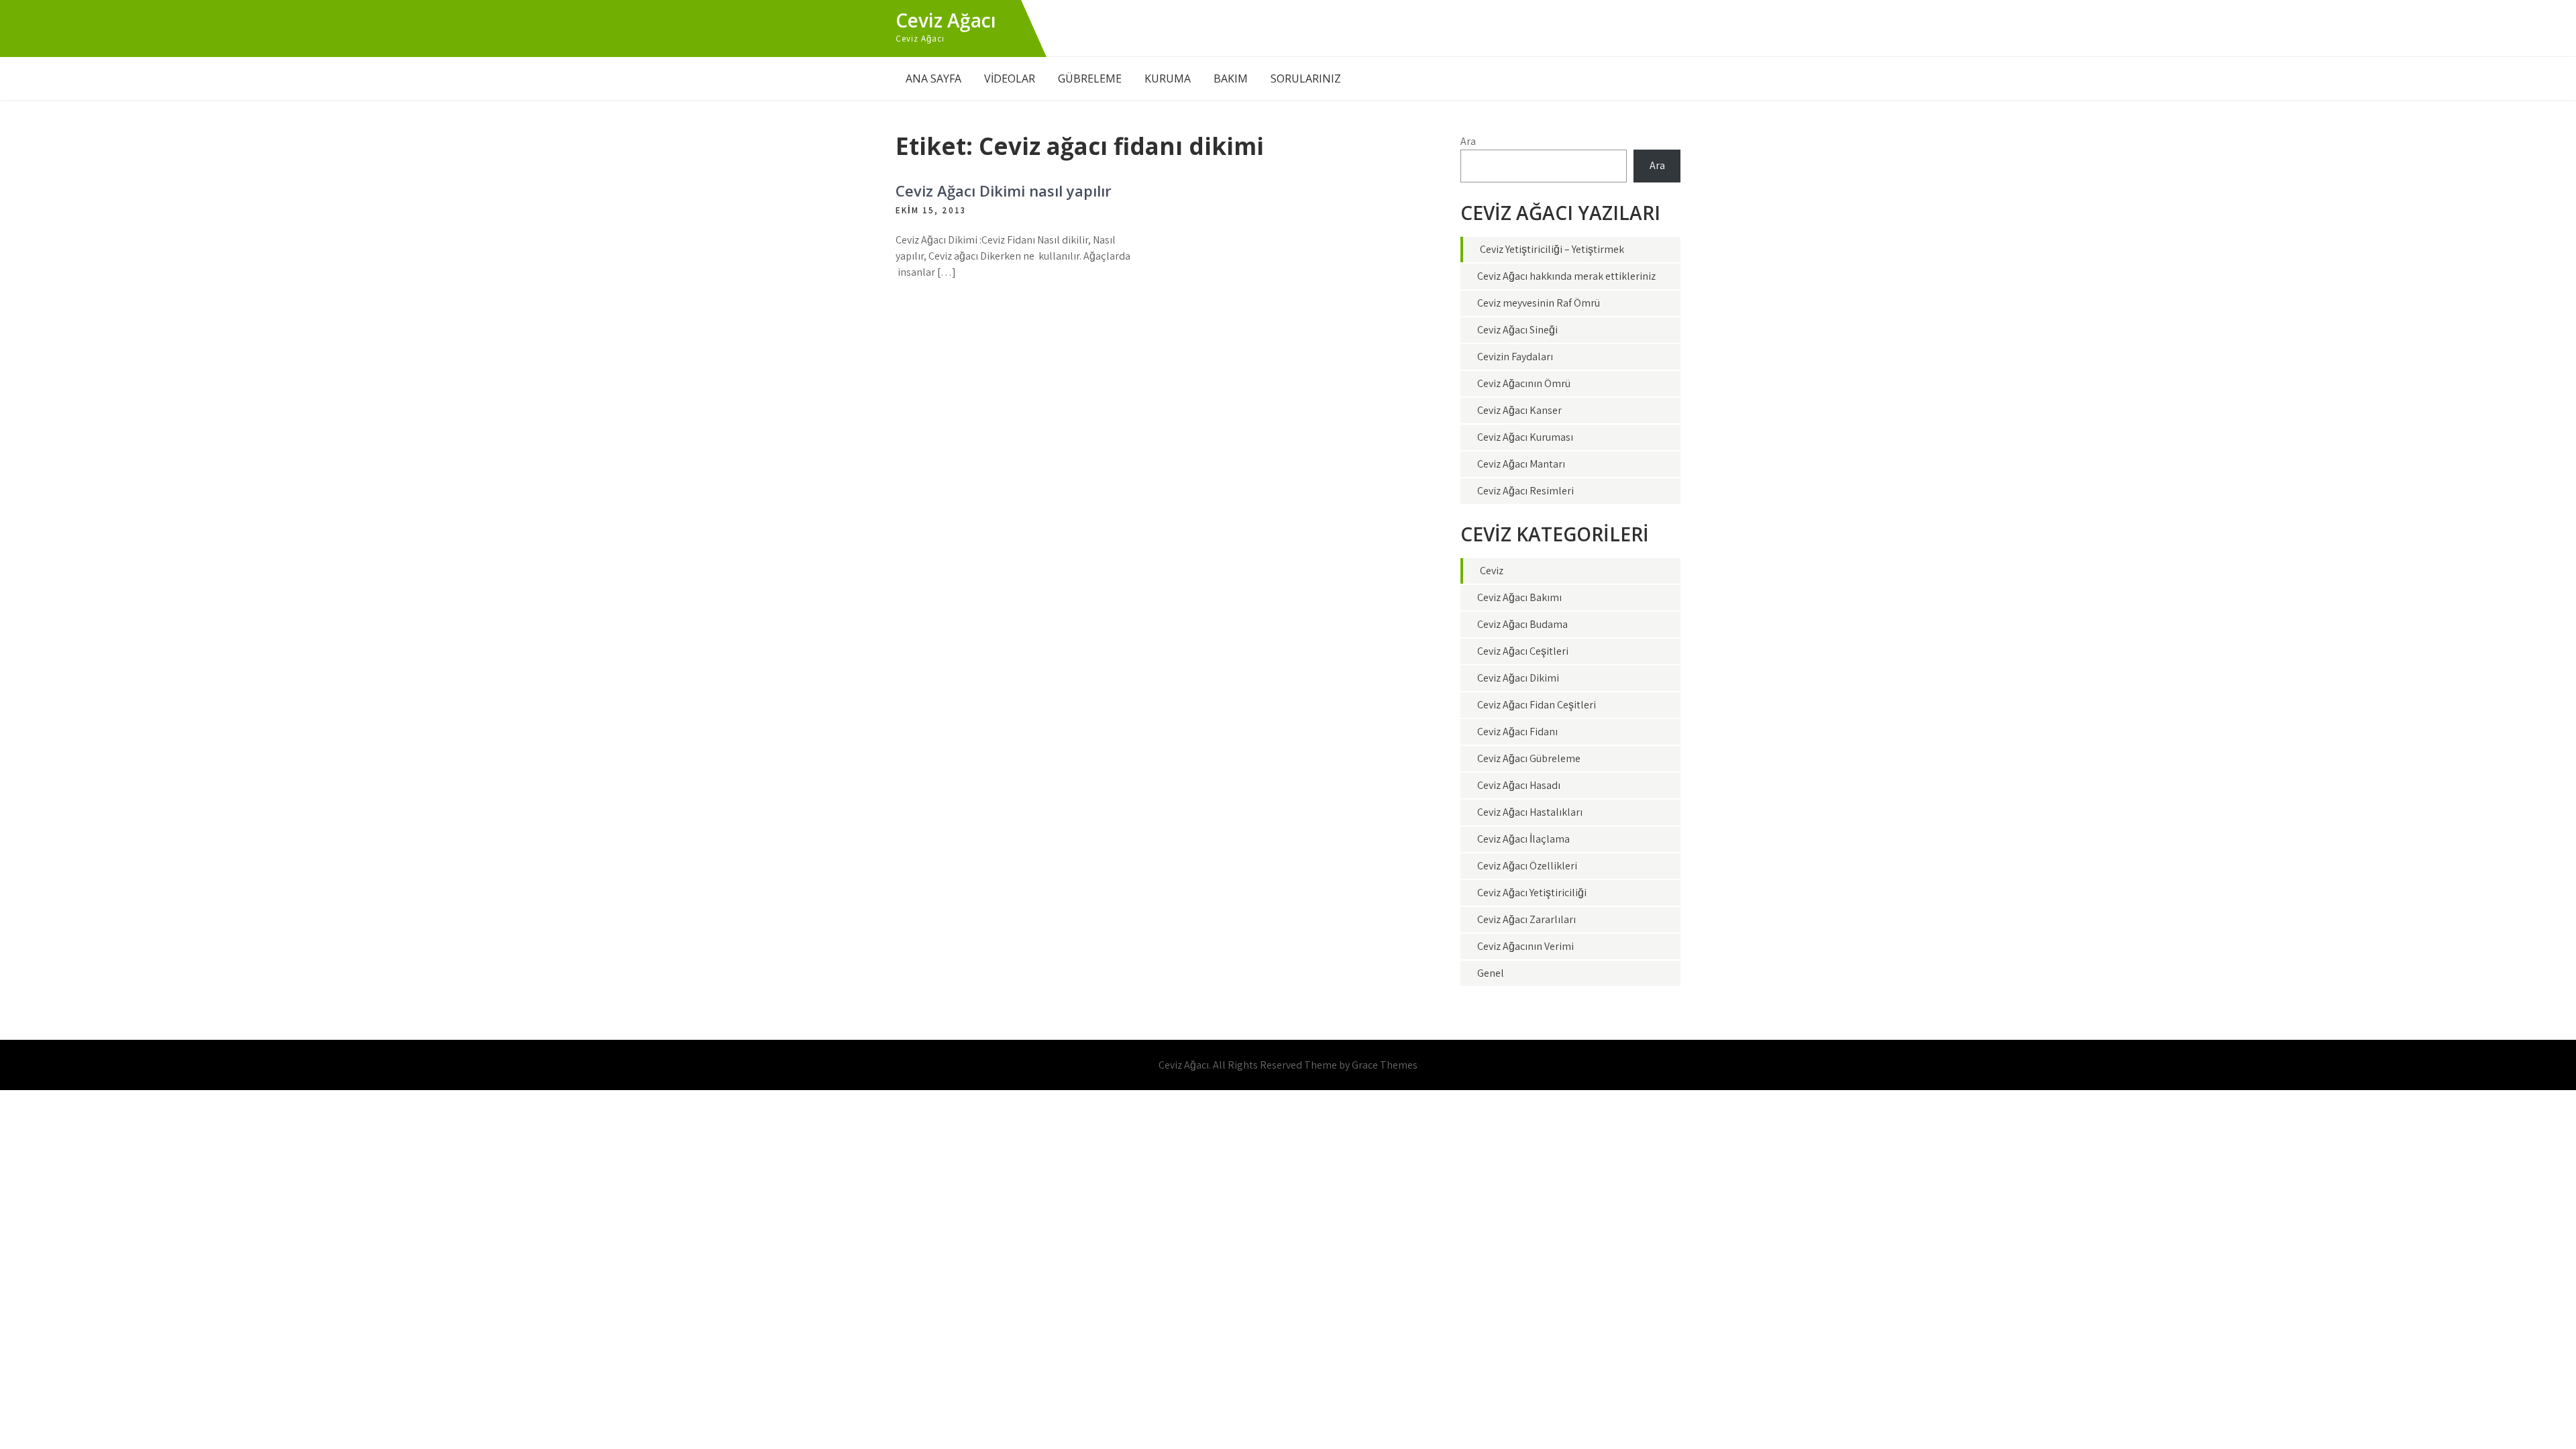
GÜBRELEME (1090, 78)
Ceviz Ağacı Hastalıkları (1530, 812)
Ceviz (1492, 571)
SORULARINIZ (1306, 78)
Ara (1468, 141)
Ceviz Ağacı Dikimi (1518, 678)
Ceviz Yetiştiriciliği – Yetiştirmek (1552, 249)
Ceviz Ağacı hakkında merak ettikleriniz (1566, 276)
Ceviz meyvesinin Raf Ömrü (1539, 303)
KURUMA (1168, 78)
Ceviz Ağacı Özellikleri (1527, 866)
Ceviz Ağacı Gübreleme (1529, 758)
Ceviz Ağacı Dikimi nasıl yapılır (1004, 191)
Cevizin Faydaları (1515, 357)
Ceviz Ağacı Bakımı (1519, 597)
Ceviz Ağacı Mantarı (1521, 464)
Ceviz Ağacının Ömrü (1524, 383)
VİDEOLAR (1010, 78)
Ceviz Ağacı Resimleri (1525, 491)
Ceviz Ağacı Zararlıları (1526, 919)
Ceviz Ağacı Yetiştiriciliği (1532, 893)
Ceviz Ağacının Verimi (1525, 946)
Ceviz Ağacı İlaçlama (1523, 839)
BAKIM (1231, 78)
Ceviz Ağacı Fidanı (1517, 732)
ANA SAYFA (933, 78)
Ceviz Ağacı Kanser (1519, 410)
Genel (1491, 973)
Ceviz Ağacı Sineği (1517, 330)
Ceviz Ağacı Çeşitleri (1523, 651)
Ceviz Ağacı (946, 20)
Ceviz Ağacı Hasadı (1519, 785)
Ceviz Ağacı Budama (1522, 624)
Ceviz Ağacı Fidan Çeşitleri (1537, 705)
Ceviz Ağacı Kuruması (1525, 437)
